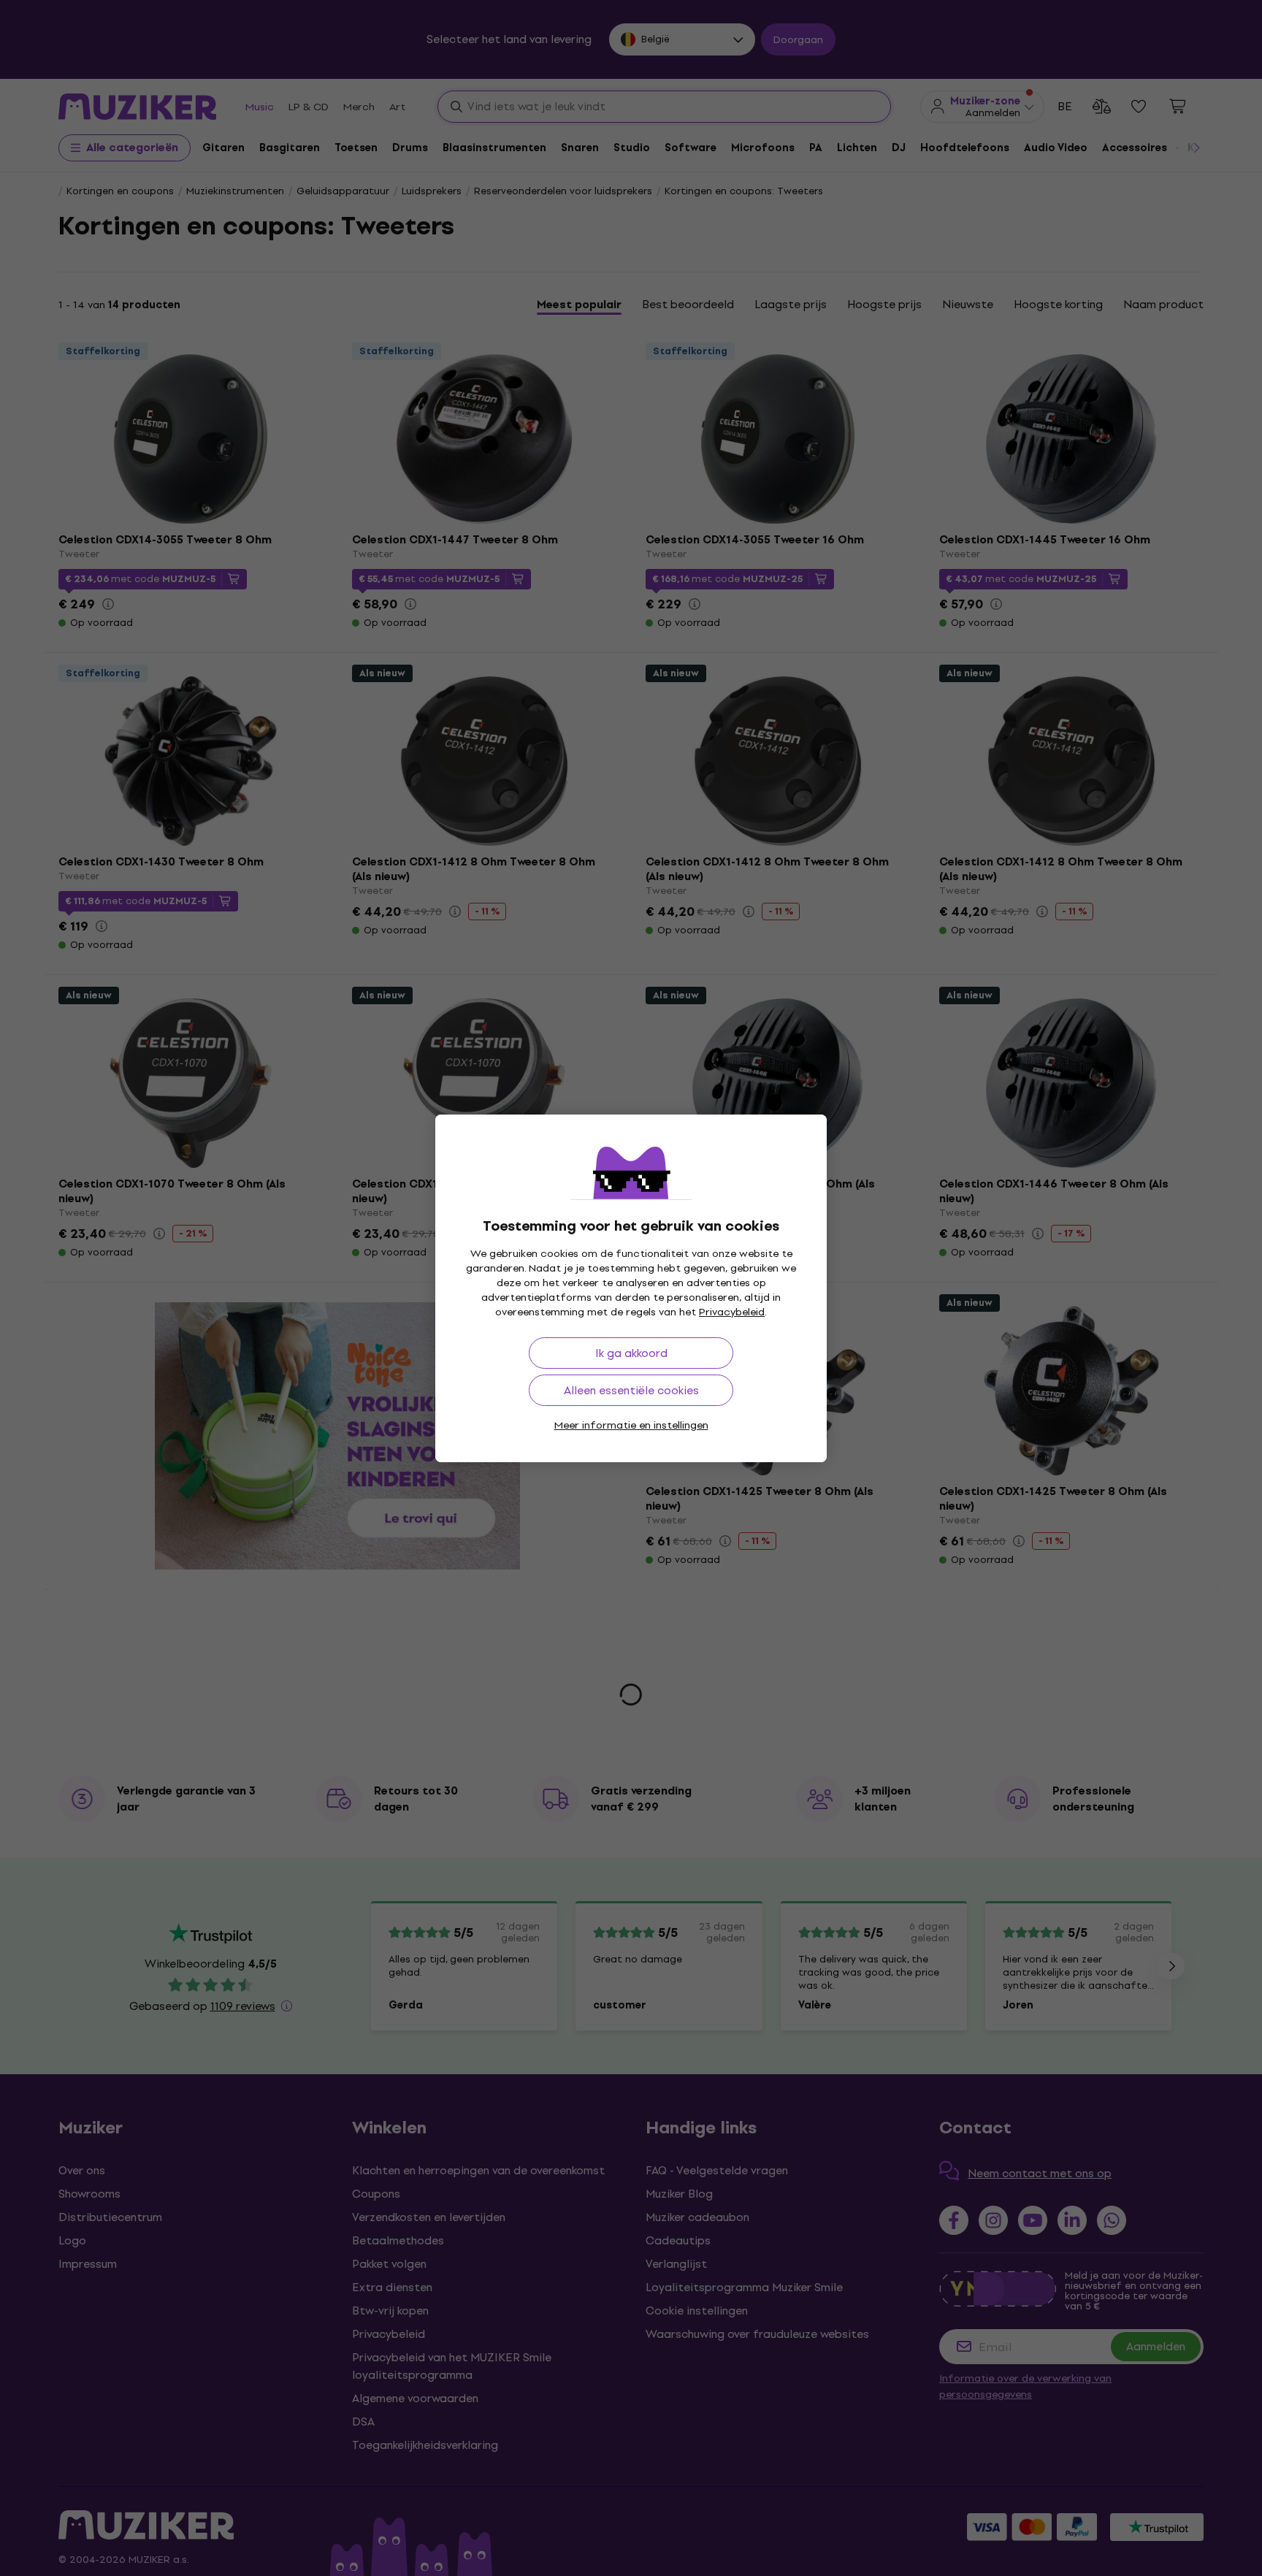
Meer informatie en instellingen (631, 1425)
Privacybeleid (732, 1312)
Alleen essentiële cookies (631, 1390)
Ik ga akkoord (631, 1353)
